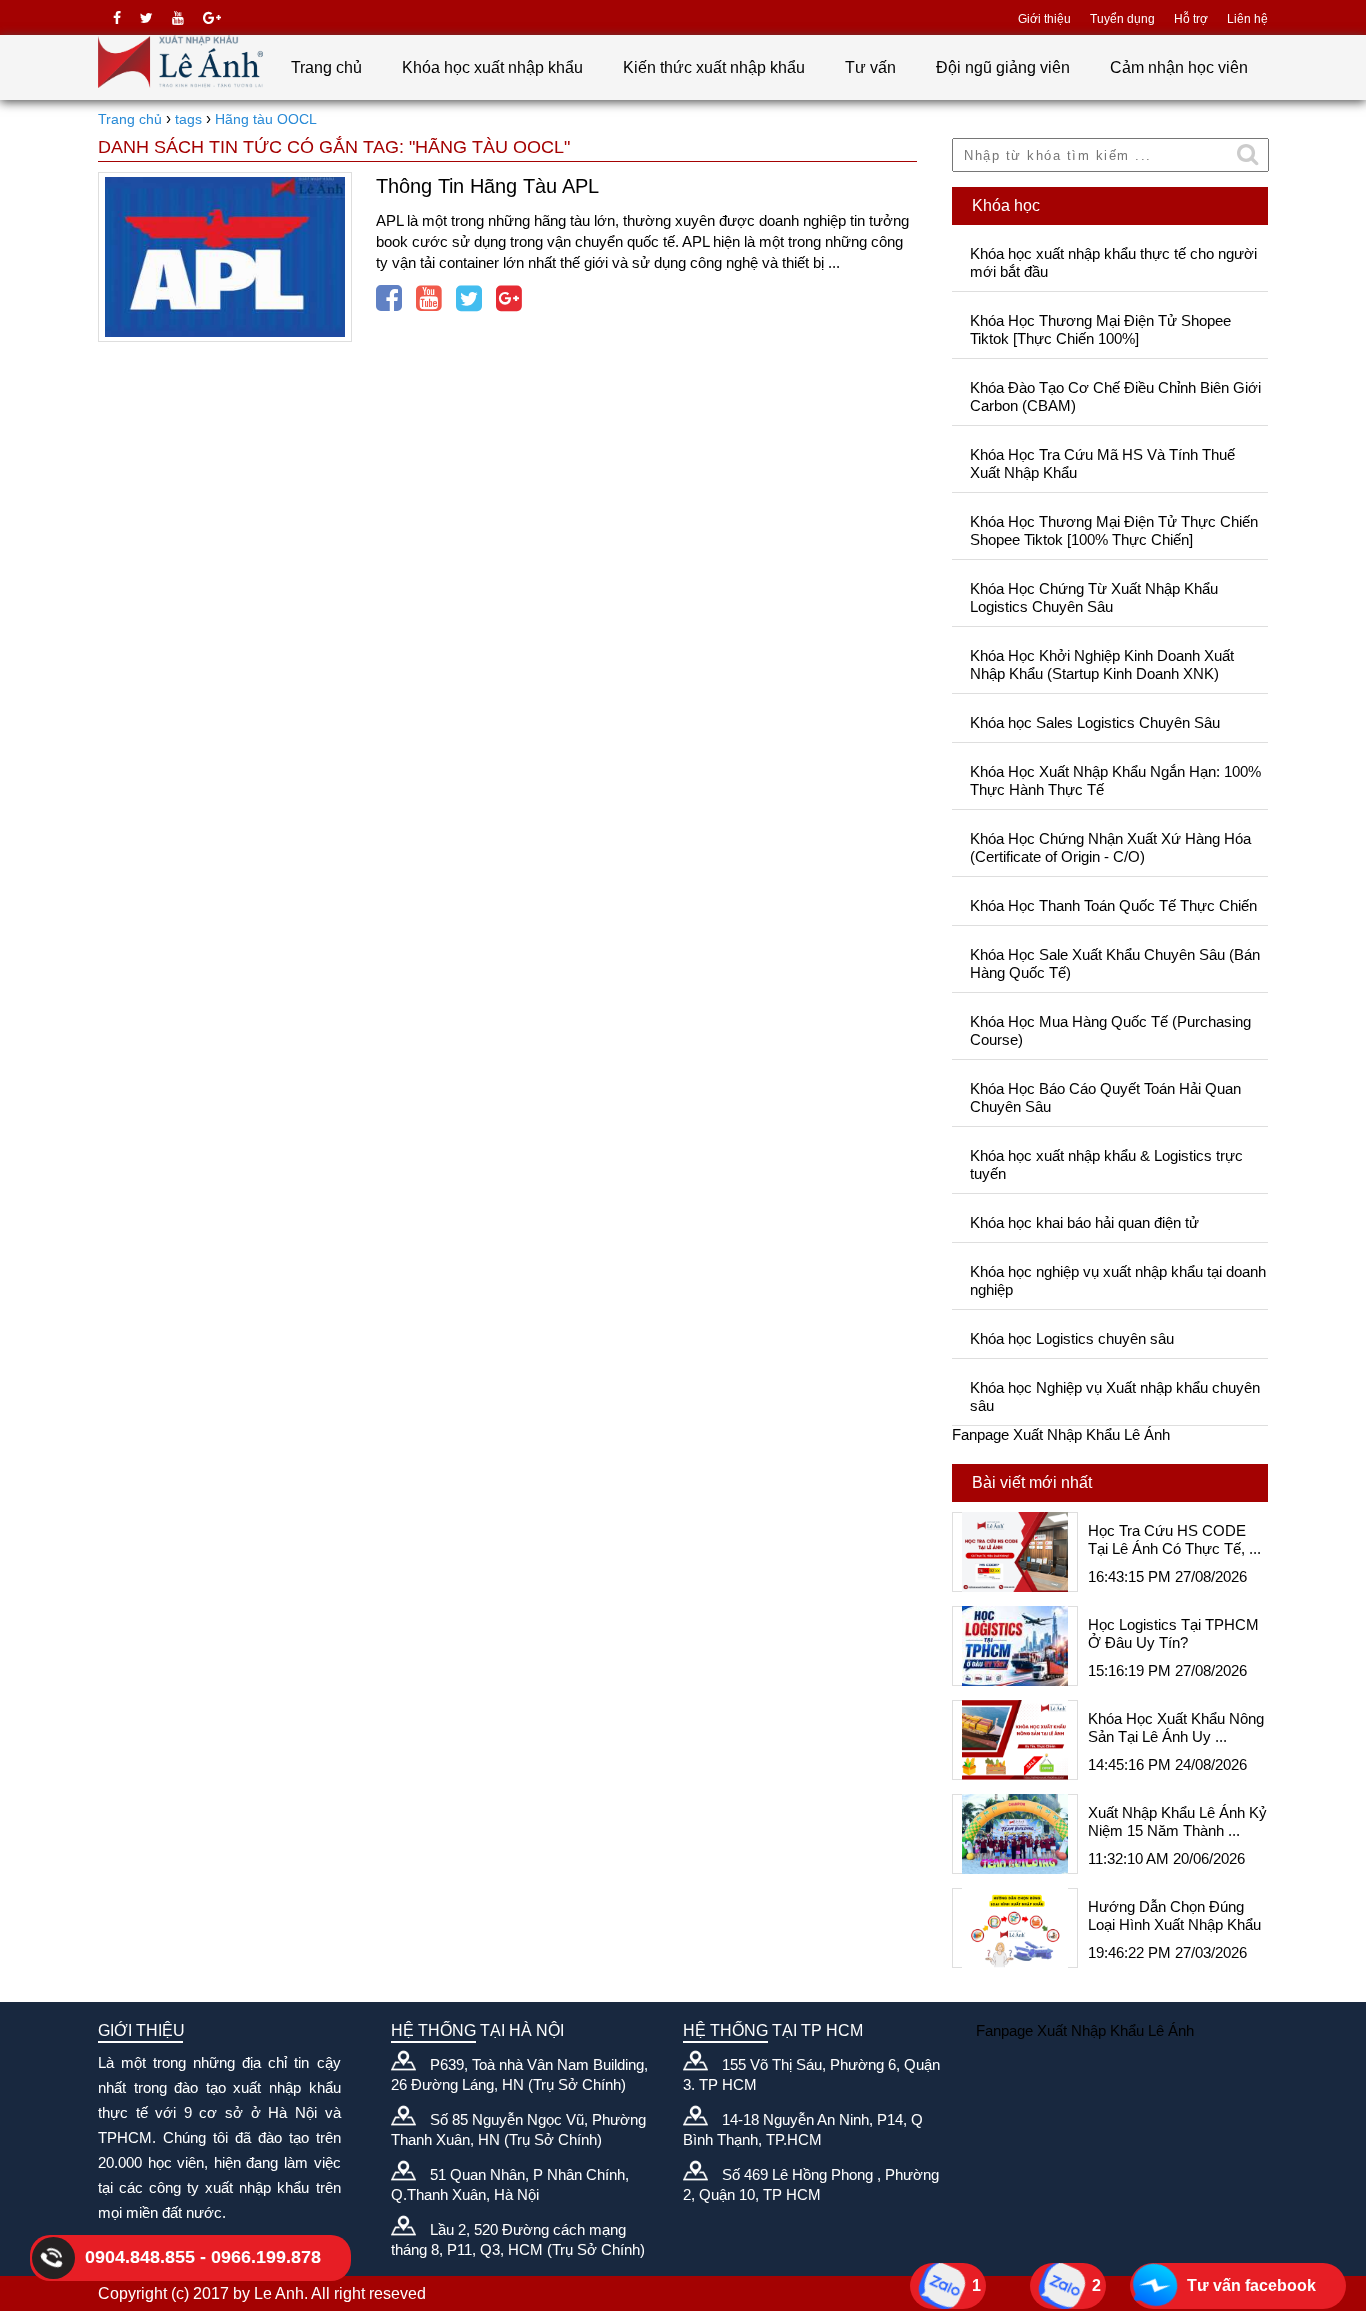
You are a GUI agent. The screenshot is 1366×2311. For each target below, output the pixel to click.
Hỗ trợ (1191, 19)
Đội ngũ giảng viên (1003, 67)
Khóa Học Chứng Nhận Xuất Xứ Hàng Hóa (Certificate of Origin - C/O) (1110, 847)
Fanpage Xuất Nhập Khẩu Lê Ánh (1061, 1434)
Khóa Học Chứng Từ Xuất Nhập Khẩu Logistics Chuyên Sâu (1094, 597)
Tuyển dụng (1122, 19)
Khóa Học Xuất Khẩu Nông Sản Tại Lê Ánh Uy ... (1176, 1727)
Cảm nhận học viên (1179, 67)
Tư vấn (870, 67)
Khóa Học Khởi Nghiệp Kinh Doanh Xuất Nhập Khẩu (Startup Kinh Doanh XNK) (1102, 664)
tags (188, 119)
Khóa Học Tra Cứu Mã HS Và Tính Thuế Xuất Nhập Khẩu (1102, 463)
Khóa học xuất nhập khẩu (492, 67)
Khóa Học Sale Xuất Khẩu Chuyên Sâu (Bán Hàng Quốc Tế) (1115, 963)
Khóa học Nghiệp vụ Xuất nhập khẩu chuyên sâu (1115, 1396)
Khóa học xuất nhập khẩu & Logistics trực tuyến (1106, 1164)
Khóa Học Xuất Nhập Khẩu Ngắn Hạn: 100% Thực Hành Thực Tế (1115, 780)
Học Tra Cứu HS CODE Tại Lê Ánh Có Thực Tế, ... (1174, 1539)
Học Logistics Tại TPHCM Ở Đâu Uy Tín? (1173, 1633)
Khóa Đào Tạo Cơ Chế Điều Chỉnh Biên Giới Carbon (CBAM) (1115, 396)
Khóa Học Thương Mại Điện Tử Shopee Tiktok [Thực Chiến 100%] (1100, 329)
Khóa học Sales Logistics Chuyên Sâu (1095, 722)
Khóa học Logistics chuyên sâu (1072, 1338)
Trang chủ (326, 67)
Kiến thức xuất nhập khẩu (714, 67)
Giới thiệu (1044, 19)
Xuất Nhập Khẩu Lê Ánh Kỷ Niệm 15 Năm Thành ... (1177, 1821)
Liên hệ (1247, 19)
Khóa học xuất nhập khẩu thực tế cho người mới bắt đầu (1113, 262)
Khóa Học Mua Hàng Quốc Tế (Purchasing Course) (1110, 1030)
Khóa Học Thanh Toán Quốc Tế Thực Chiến (1113, 905)
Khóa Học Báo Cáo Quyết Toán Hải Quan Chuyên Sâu (1105, 1097)
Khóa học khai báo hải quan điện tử (1084, 1222)
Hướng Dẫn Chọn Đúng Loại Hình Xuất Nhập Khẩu (1174, 1915)
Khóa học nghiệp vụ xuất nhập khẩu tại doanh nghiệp (1118, 1280)
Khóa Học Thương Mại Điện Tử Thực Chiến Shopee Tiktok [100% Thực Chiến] (1114, 530)
